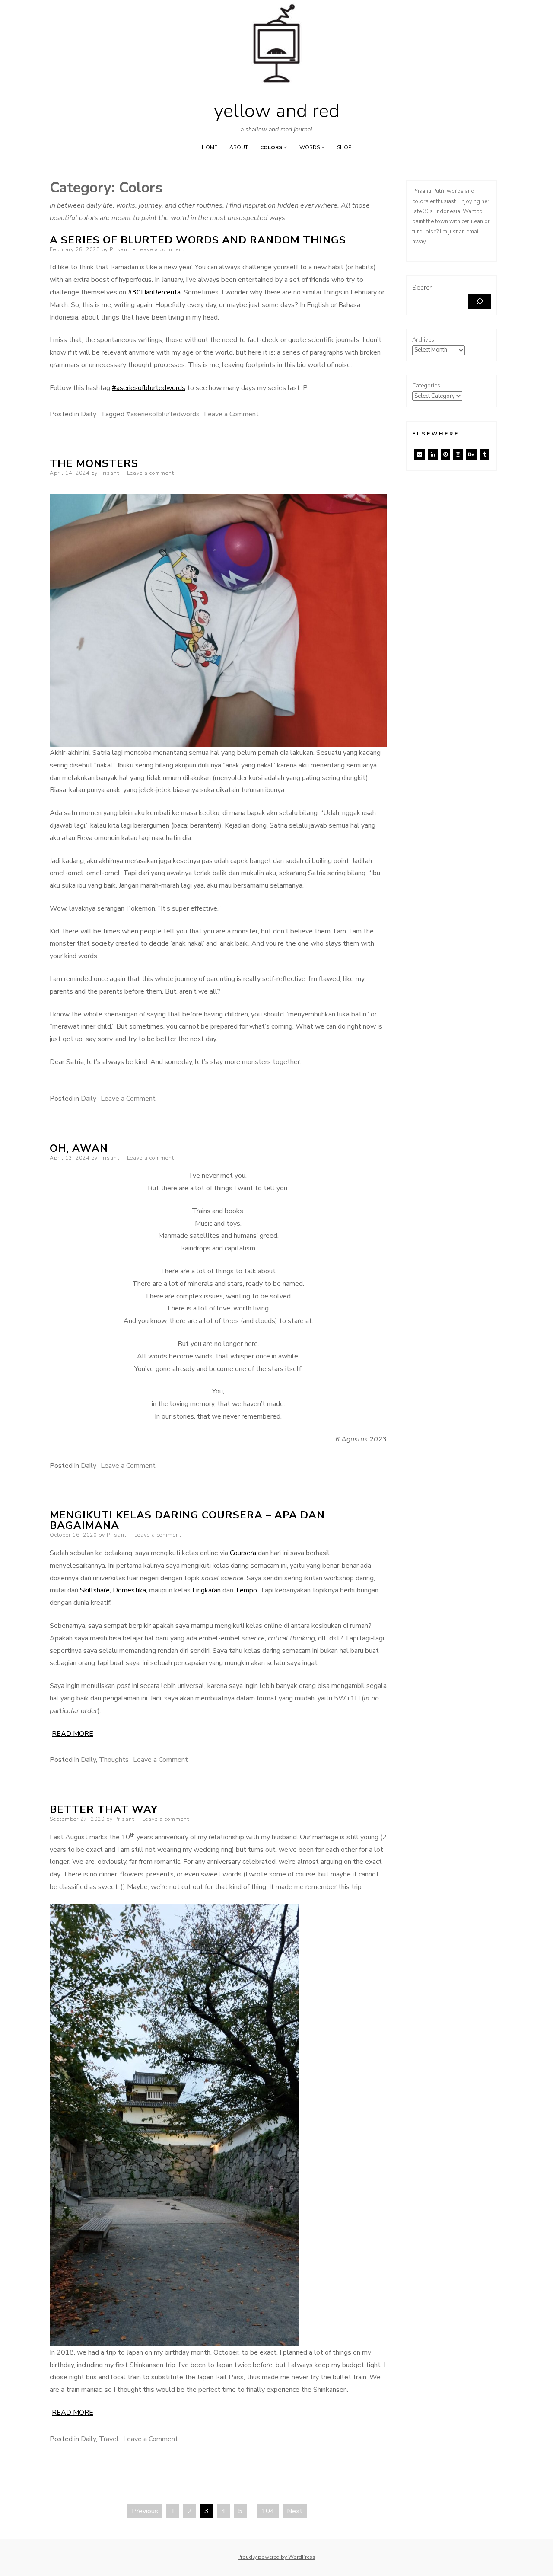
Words (310, 147)
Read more (73, 1734)
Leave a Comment (231, 414)
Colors (271, 147)
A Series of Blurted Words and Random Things (198, 240)
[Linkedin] (433, 454)
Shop (344, 147)
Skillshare (95, 1590)
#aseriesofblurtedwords (149, 388)
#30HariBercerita (154, 292)
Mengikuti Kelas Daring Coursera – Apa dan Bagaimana (187, 1520)
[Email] (420, 454)
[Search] (480, 302)
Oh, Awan (79, 1148)
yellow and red (277, 111)
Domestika (129, 1590)
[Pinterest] (445, 454)
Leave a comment (161, 249)
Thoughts (114, 1760)
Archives (423, 340)
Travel (109, 2439)
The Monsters (94, 463)
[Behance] (471, 454)
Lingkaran (207, 1590)
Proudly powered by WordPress (276, 2557)
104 (268, 2511)
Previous (145, 2511)
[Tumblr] (485, 454)
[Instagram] (458, 454)
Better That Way (104, 1809)
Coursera (243, 1553)
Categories (426, 386)
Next (295, 2511)
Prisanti (121, 249)
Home (210, 147)
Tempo (246, 1590)
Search (423, 288)
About (239, 147)
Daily (89, 414)
